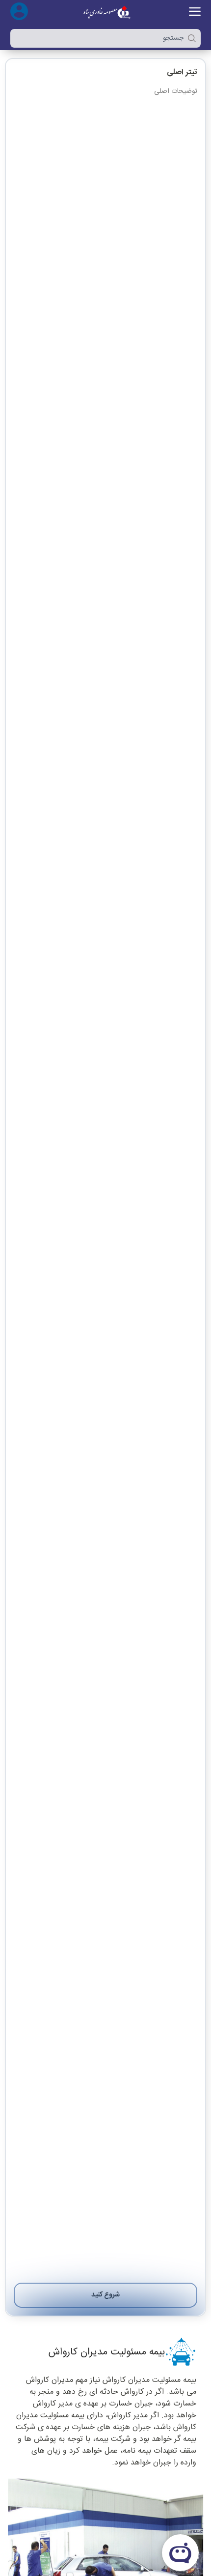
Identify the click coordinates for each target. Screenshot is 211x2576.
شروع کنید (105, 2295)
